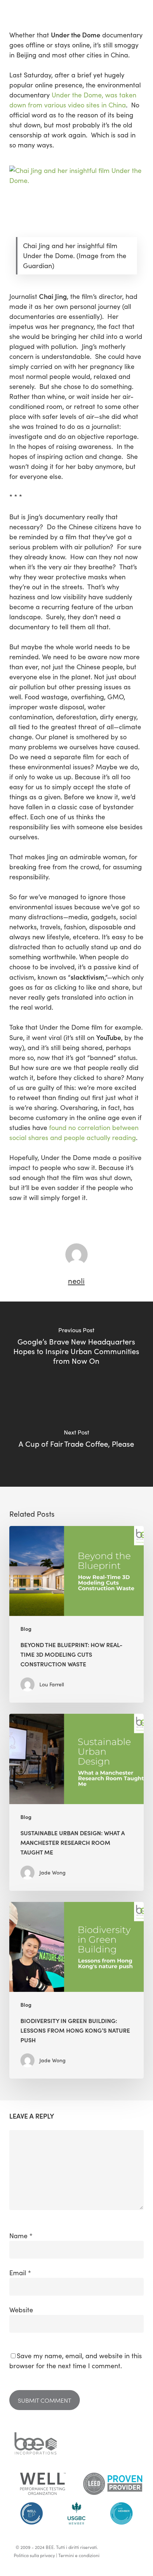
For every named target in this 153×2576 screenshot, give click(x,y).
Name (21, 2236)
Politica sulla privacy (34, 2555)
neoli (76, 1281)
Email (20, 2273)
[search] (139, 8)
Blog (26, 1629)
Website (21, 2310)
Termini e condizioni (79, 2555)
